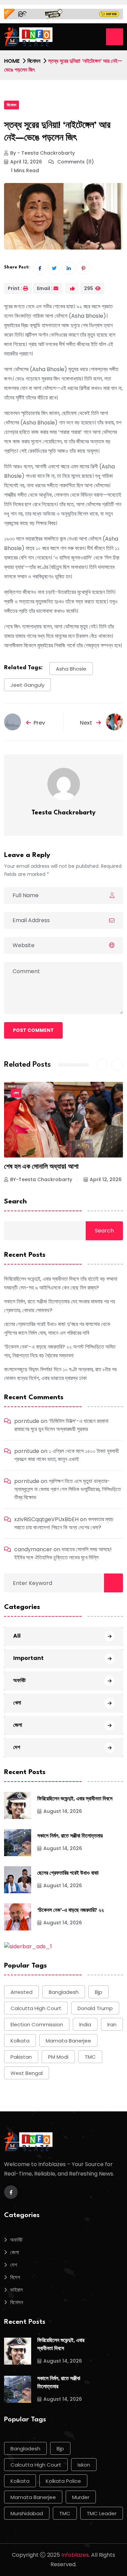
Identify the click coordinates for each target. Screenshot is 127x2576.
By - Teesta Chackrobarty (43, 153)
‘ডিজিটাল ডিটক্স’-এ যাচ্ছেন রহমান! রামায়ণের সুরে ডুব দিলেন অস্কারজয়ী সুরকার (61, 1425)
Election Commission (37, 2024)
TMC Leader (102, 2513)
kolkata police (63, 2481)
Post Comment (33, 1030)
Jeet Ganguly (27, 685)
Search (15, 1202)
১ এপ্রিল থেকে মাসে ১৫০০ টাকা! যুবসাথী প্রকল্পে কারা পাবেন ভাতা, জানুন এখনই (67, 1455)
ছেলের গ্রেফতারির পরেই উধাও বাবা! (68, 1874)
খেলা (17, 1703)
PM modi (58, 2057)
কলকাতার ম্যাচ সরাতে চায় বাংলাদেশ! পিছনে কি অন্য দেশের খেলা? (64, 1523)
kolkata (20, 2041)
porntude (27, 1421)
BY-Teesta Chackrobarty (41, 1179)
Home (12, 61)
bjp (99, 1992)
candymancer (33, 1549)
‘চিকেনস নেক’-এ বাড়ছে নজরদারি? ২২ (71, 1911)
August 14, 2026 (63, 1811)
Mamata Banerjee (68, 2041)
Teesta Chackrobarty (63, 813)
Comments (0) (75, 162)
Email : (45, 288)
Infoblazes (75, 2555)
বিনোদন (34, 61)
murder (81, 2497)
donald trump (95, 2008)
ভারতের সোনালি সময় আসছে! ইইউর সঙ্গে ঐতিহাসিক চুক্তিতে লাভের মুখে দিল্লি (63, 1553)
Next (87, 723)
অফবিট (19, 1680)
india (85, 2024)
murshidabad (27, 2513)
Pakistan (21, 2057)
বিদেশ (15, 2277)
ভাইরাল (16, 2290)
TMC (90, 2057)
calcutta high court (36, 2008)
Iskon (84, 2465)
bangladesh (64, 1992)
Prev (39, 723)
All (17, 1636)
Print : (15, 288)
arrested (22, 1992)
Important (28, 1658)
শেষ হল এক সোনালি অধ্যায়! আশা (41, 1167)
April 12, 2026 (26, 162)
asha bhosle (71, 669)
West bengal (27, 2073)
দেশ (16, 1093)
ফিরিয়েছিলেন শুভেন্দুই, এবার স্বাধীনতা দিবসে (75, 1799)
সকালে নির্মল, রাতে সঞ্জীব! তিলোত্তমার (70, 1836)
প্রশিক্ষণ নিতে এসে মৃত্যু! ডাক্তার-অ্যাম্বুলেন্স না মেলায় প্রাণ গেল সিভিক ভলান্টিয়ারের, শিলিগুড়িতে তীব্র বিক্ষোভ (68, 1489)
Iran (112, 2024)
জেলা (18, 1725)
